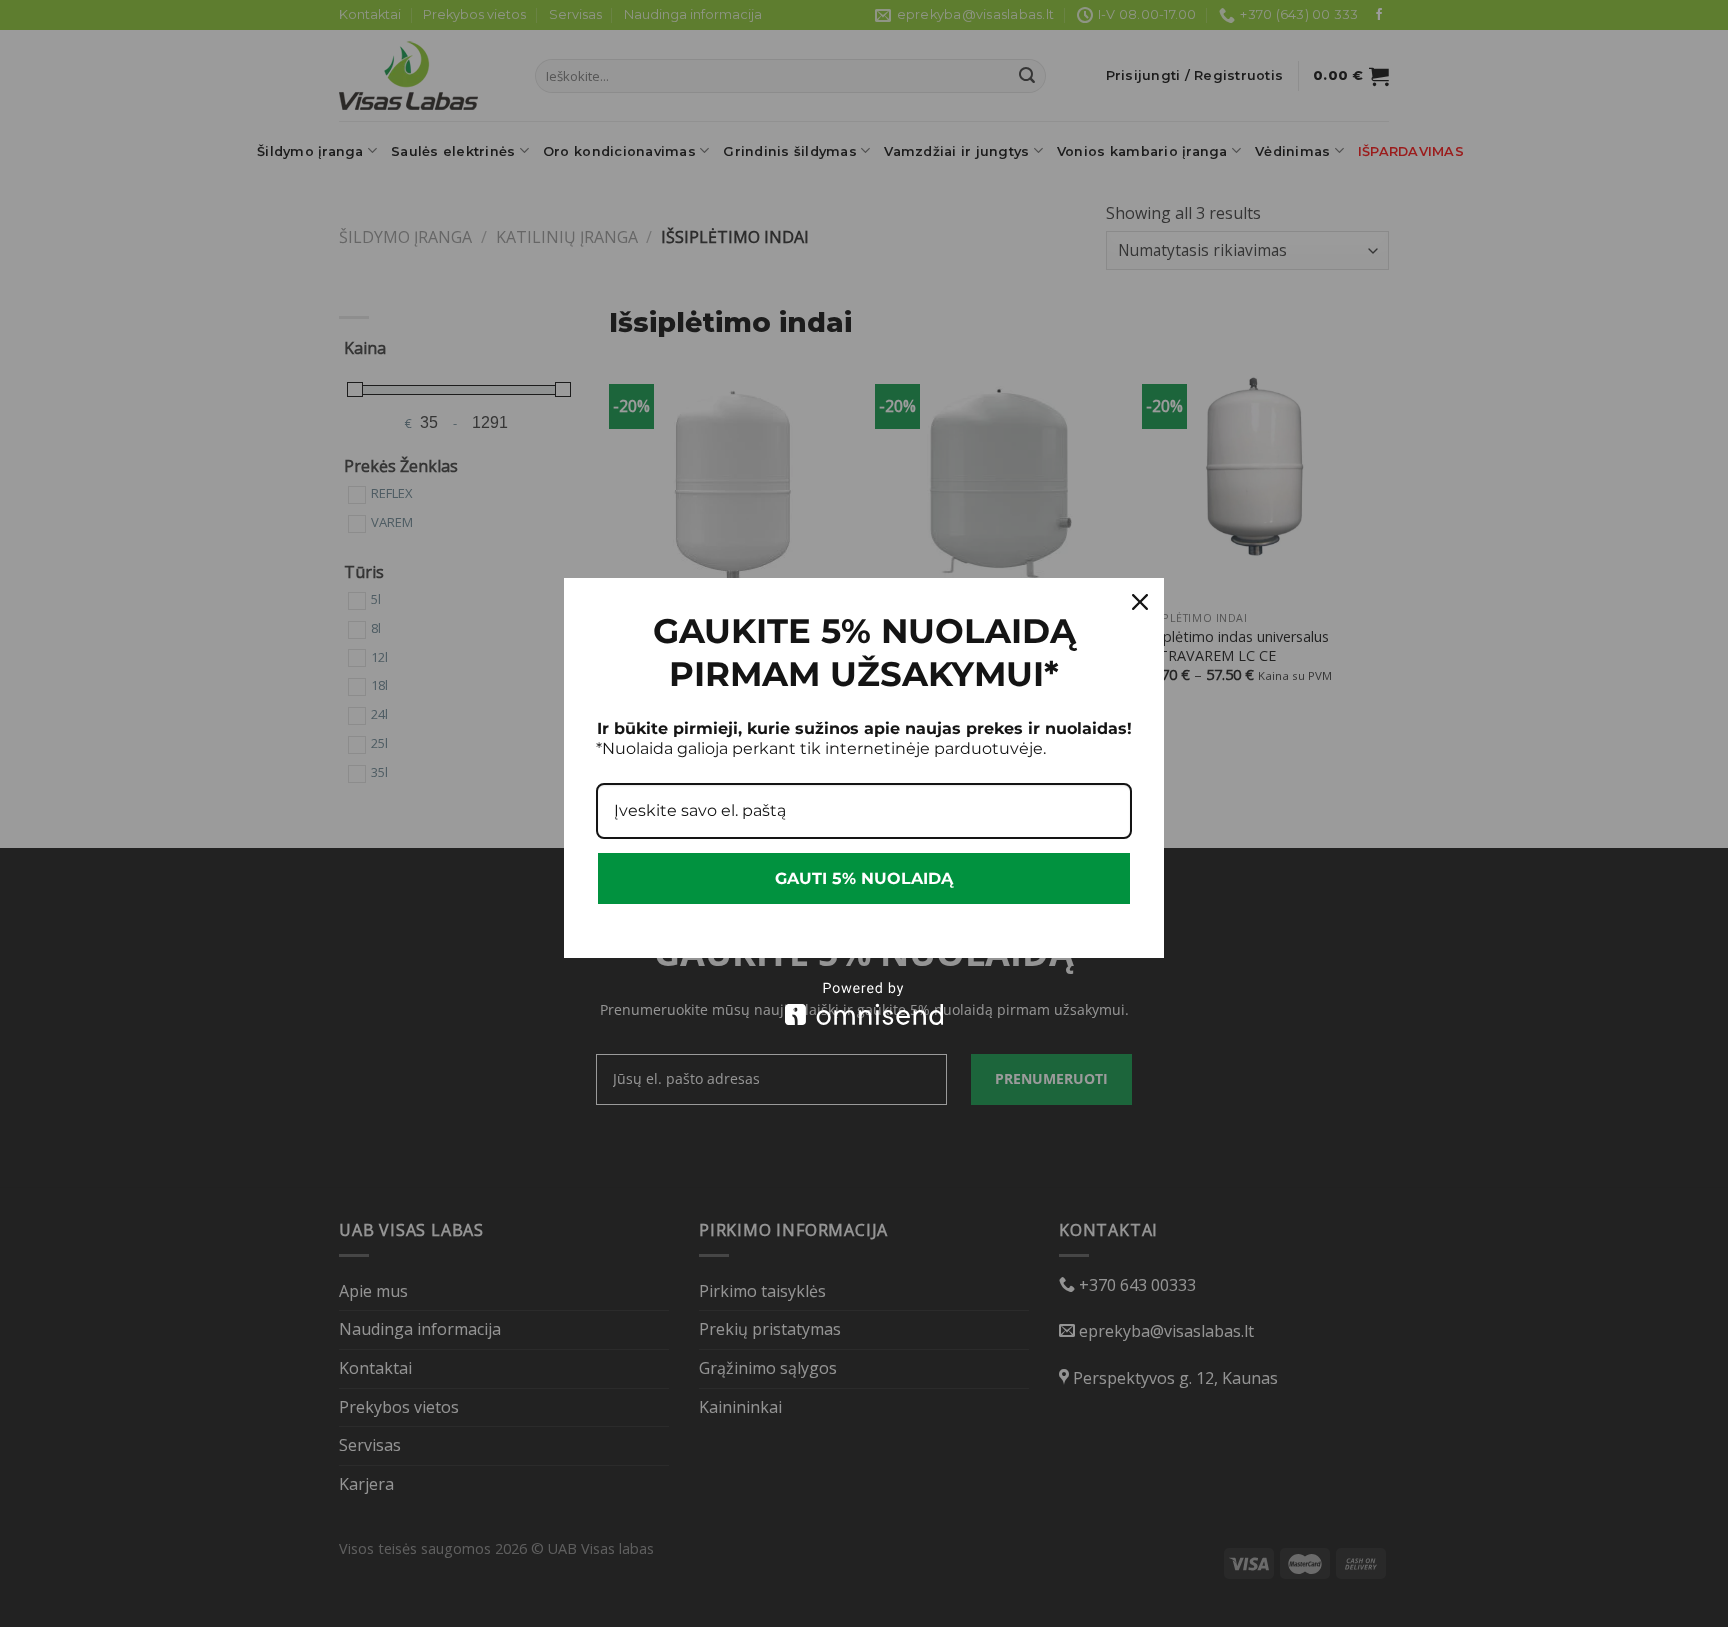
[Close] (1140, 602)
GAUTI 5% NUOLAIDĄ (864, 878)
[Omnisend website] (864, 1003)
